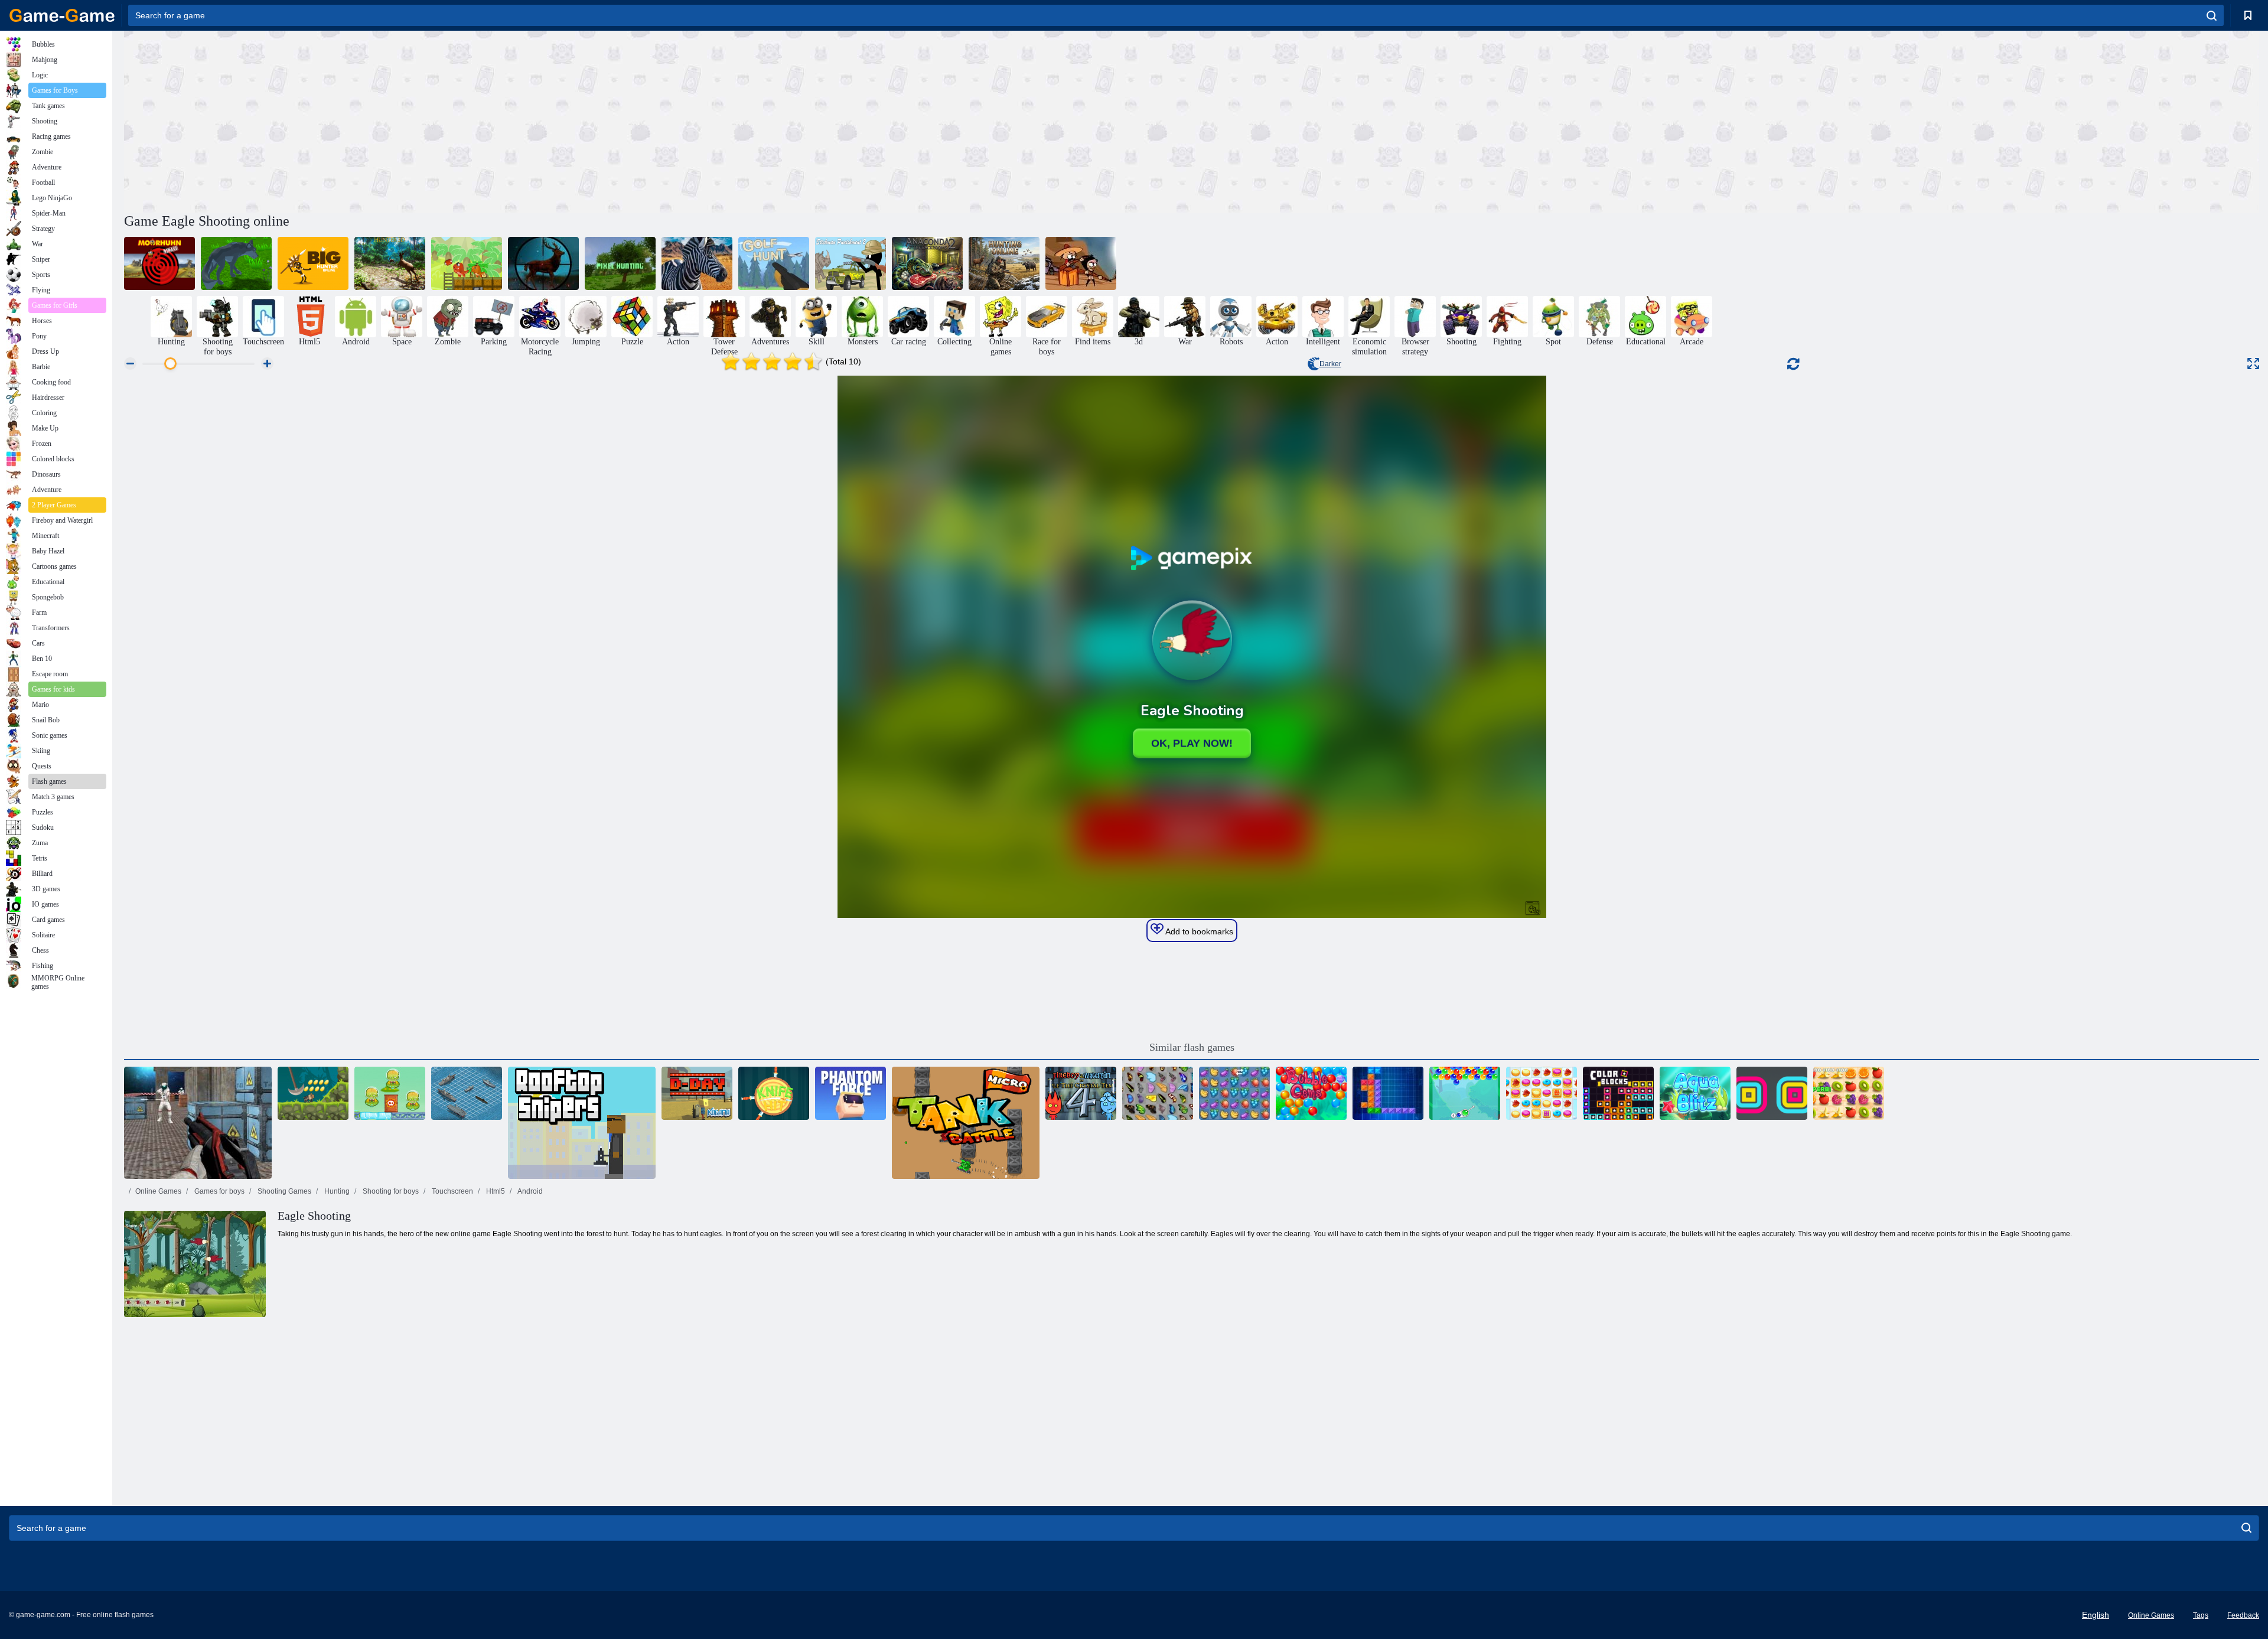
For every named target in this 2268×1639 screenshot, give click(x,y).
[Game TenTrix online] (1388, 1093)
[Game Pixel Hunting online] (620, 263)
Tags (2201, 1615)
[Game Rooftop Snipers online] (582, 1123)
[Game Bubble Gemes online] (1311, 1093)
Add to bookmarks (1198, 931)
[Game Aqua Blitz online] (1695, 1093)
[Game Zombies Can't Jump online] (1081, 263)
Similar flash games (1192, 1047)
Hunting (336, 1191)
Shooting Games (283, 1191)
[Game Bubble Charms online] (1465, 1093)
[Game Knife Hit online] (774, 1093)
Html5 (495, 1191)
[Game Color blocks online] (1618, 1093)
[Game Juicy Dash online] (1849, 1093)
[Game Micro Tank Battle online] (966, 1123)
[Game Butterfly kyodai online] (1158, 1093)
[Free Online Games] (62, 15)
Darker (1330, 364)
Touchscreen (452, 1191)
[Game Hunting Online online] (1004, 263)
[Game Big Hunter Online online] (313, 263)
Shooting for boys (390, 1191)
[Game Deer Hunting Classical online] (543, 263)
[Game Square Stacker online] (1772, 1093)
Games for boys (219, 1191)
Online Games (158, 1191)
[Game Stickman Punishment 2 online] (850, 263)
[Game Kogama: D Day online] (697, 1093)
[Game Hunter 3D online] (390, 263)
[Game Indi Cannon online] (313, 1093)
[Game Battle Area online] (198, 1123)
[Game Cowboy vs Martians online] (390, 1093)
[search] (2212, 15)
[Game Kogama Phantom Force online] (850, 1093)
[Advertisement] (658, 120)
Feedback (2243, 1615)
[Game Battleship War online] (467, 1093)
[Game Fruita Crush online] (1234, 1093)
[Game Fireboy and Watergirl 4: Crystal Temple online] (1081, 1093)
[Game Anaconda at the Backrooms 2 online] (927, 263)
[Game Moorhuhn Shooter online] (159, 263)
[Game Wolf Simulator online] (236, 263)
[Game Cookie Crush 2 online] (1542, 1093)
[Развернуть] (2253, 364)
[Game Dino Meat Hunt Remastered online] (467, 263)
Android (529, 1191)
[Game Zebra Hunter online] (697, 263)
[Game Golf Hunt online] (774, 263)
